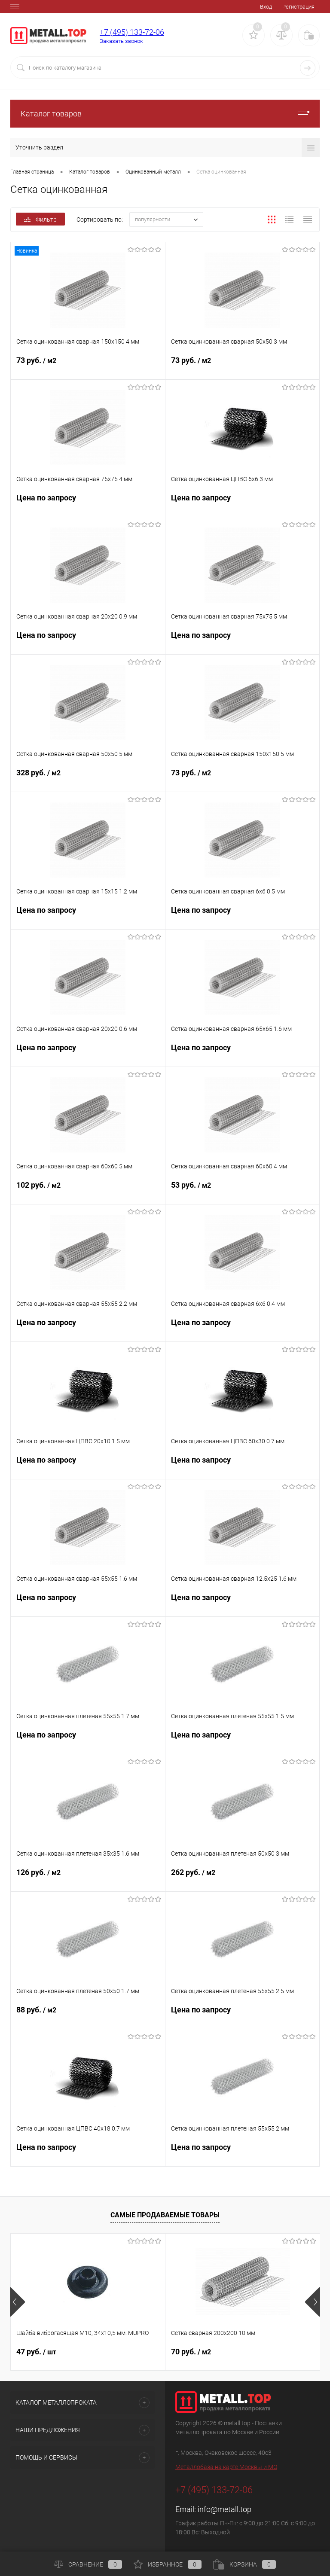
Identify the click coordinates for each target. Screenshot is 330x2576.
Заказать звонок (121, 41)
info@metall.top (225, 2509)
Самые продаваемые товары (165, 2215)
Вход (266, 7)
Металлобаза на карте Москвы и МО (226, 2467)
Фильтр (46, 219)
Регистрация (298, 7)
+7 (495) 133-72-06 (132, 32)
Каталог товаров (51, 114)
